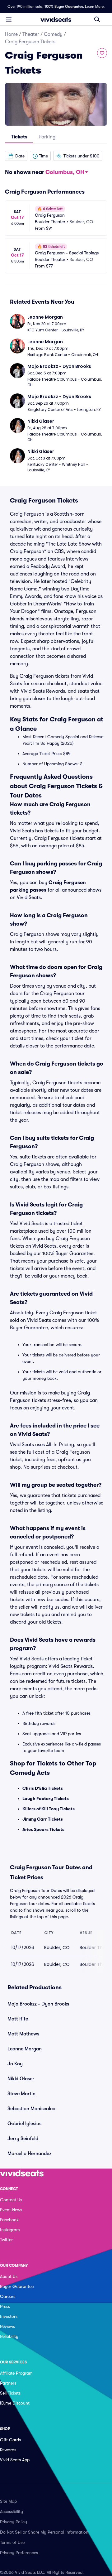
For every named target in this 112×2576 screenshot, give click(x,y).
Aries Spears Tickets (43, 1829)
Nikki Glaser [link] (21, 2079)
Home (11, 34)
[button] (16, 156)
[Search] (97, 19)
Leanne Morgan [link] (25, 2049)
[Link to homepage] (56, 19)
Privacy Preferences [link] (19, 2553)
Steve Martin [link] (21, 2094)
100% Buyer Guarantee (64, 7)
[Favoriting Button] (102, 53)
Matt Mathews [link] (23, 2034)
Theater (31, 34)
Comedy (53, 34)
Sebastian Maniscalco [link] (31, 2109)
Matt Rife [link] (18, 2019)
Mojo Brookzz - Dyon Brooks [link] (38, 2004)
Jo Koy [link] (15, 2064)
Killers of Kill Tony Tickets (49, 1809)
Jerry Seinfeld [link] (23, 2139)
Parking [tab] (47, 137)
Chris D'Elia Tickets (43, 1788)
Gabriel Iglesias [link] (24, 2124)
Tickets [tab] (19, 137)
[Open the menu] (9, 19)
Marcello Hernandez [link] (29, 2154)
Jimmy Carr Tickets (43, 1819)
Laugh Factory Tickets (46, 1798)
